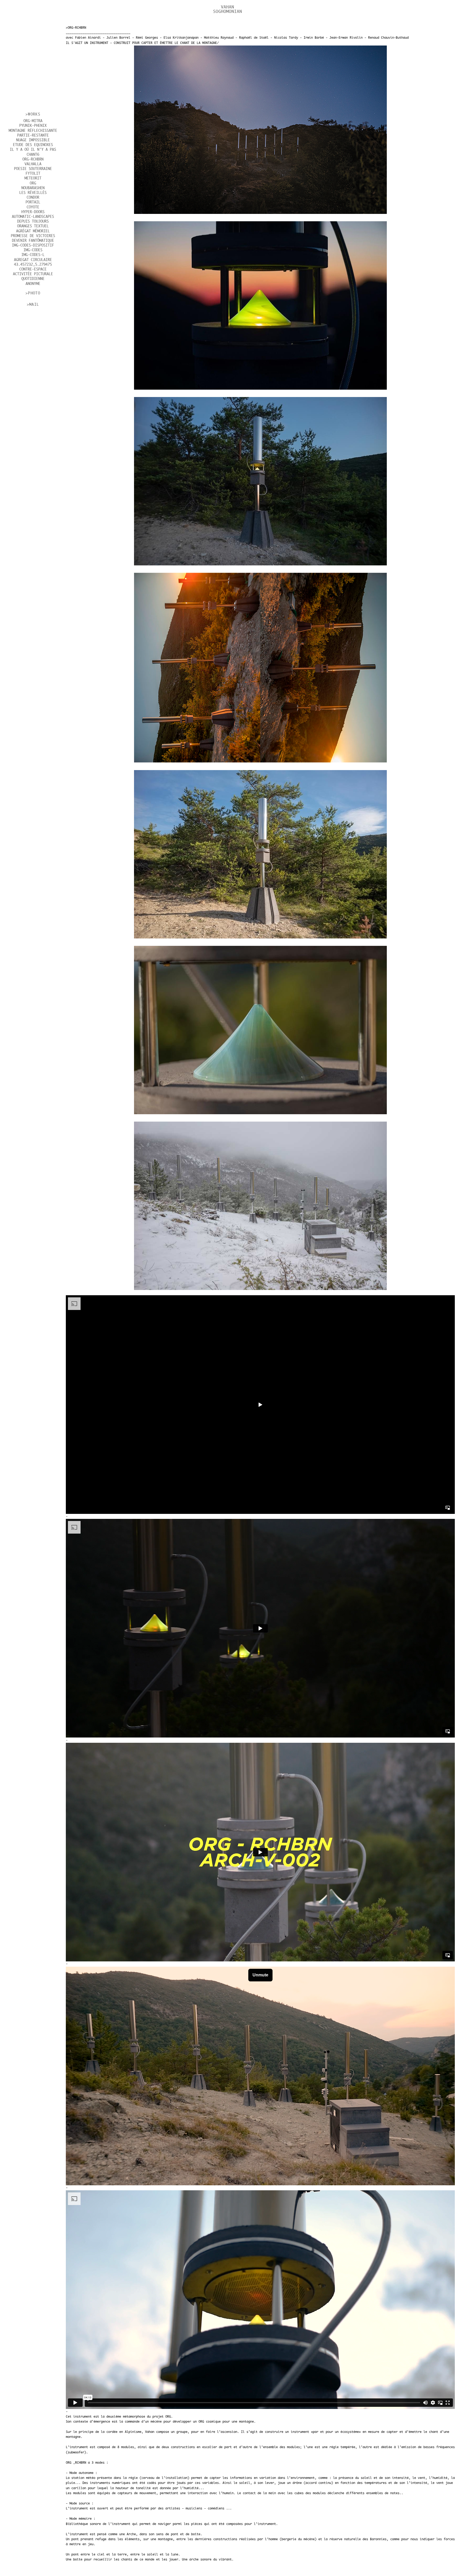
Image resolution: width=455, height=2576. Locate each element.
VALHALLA (33, 164)
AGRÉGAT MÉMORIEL (33, 231)
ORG (33, 183)
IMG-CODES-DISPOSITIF (33, 245)
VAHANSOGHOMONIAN (227, 9)
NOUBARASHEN (33, 188)
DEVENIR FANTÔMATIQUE (33, 241)
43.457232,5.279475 (33, 265)
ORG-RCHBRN (33, 159)
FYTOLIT (33, 174)
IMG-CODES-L (33, 255)
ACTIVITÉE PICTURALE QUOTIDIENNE (33, 277)
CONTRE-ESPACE (33, 269)
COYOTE (33, 207)
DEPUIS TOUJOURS (33, 222)
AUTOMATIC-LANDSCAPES (33, 217)
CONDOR (33, 198)
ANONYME (33, 284)
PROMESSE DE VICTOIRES (33, 236)
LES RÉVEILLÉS (33, 193)
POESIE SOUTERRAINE (33, 169)
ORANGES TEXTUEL (33, 226)
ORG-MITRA (33, 121)
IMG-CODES (33, 250)
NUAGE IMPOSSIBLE (33, 140)
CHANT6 (33, 155)
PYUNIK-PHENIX (33, 126)
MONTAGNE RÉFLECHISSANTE (33, 131)
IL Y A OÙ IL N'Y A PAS (33, 150)
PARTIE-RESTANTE (33, 135)
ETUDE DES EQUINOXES (33, 145)
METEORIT (33, 178)
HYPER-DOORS (33, 212)
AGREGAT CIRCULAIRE (33, 260)
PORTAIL (33, 202)
